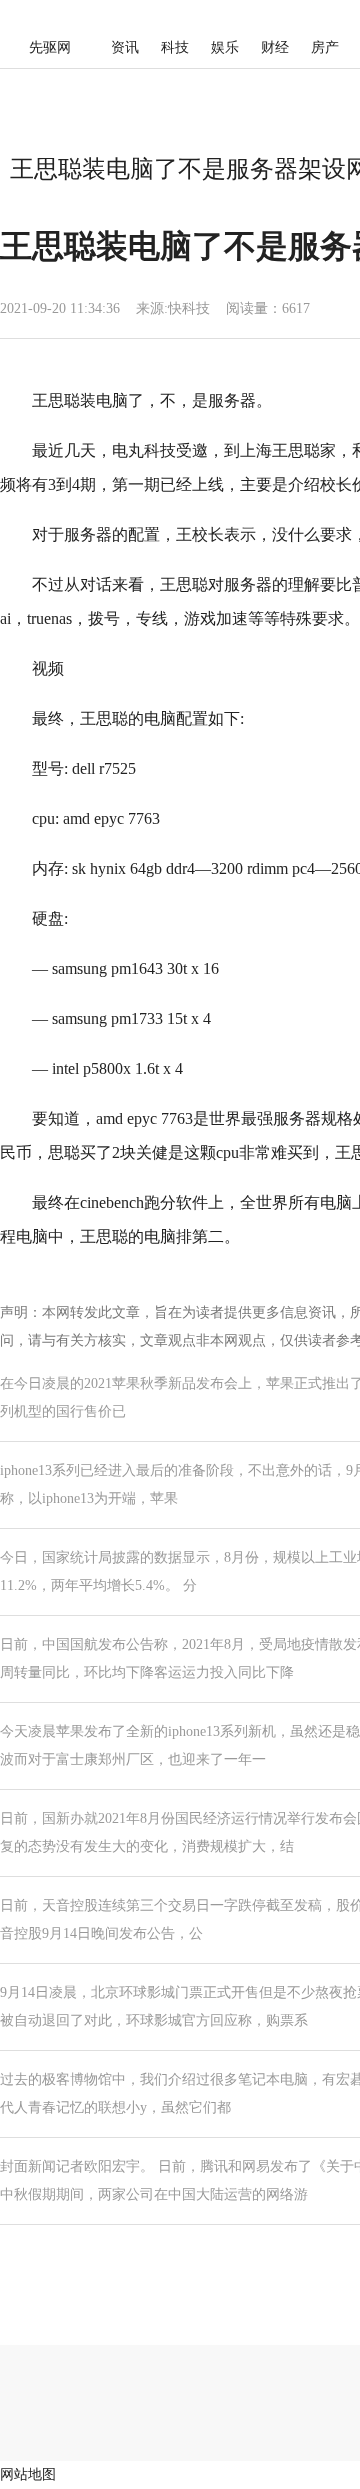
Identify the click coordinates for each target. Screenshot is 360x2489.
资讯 (125, 47)
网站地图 (28, 2474)
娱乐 (225, 47)
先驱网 (50, 47)
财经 (275, 47)
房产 (325, 47)
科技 (175, 47)
